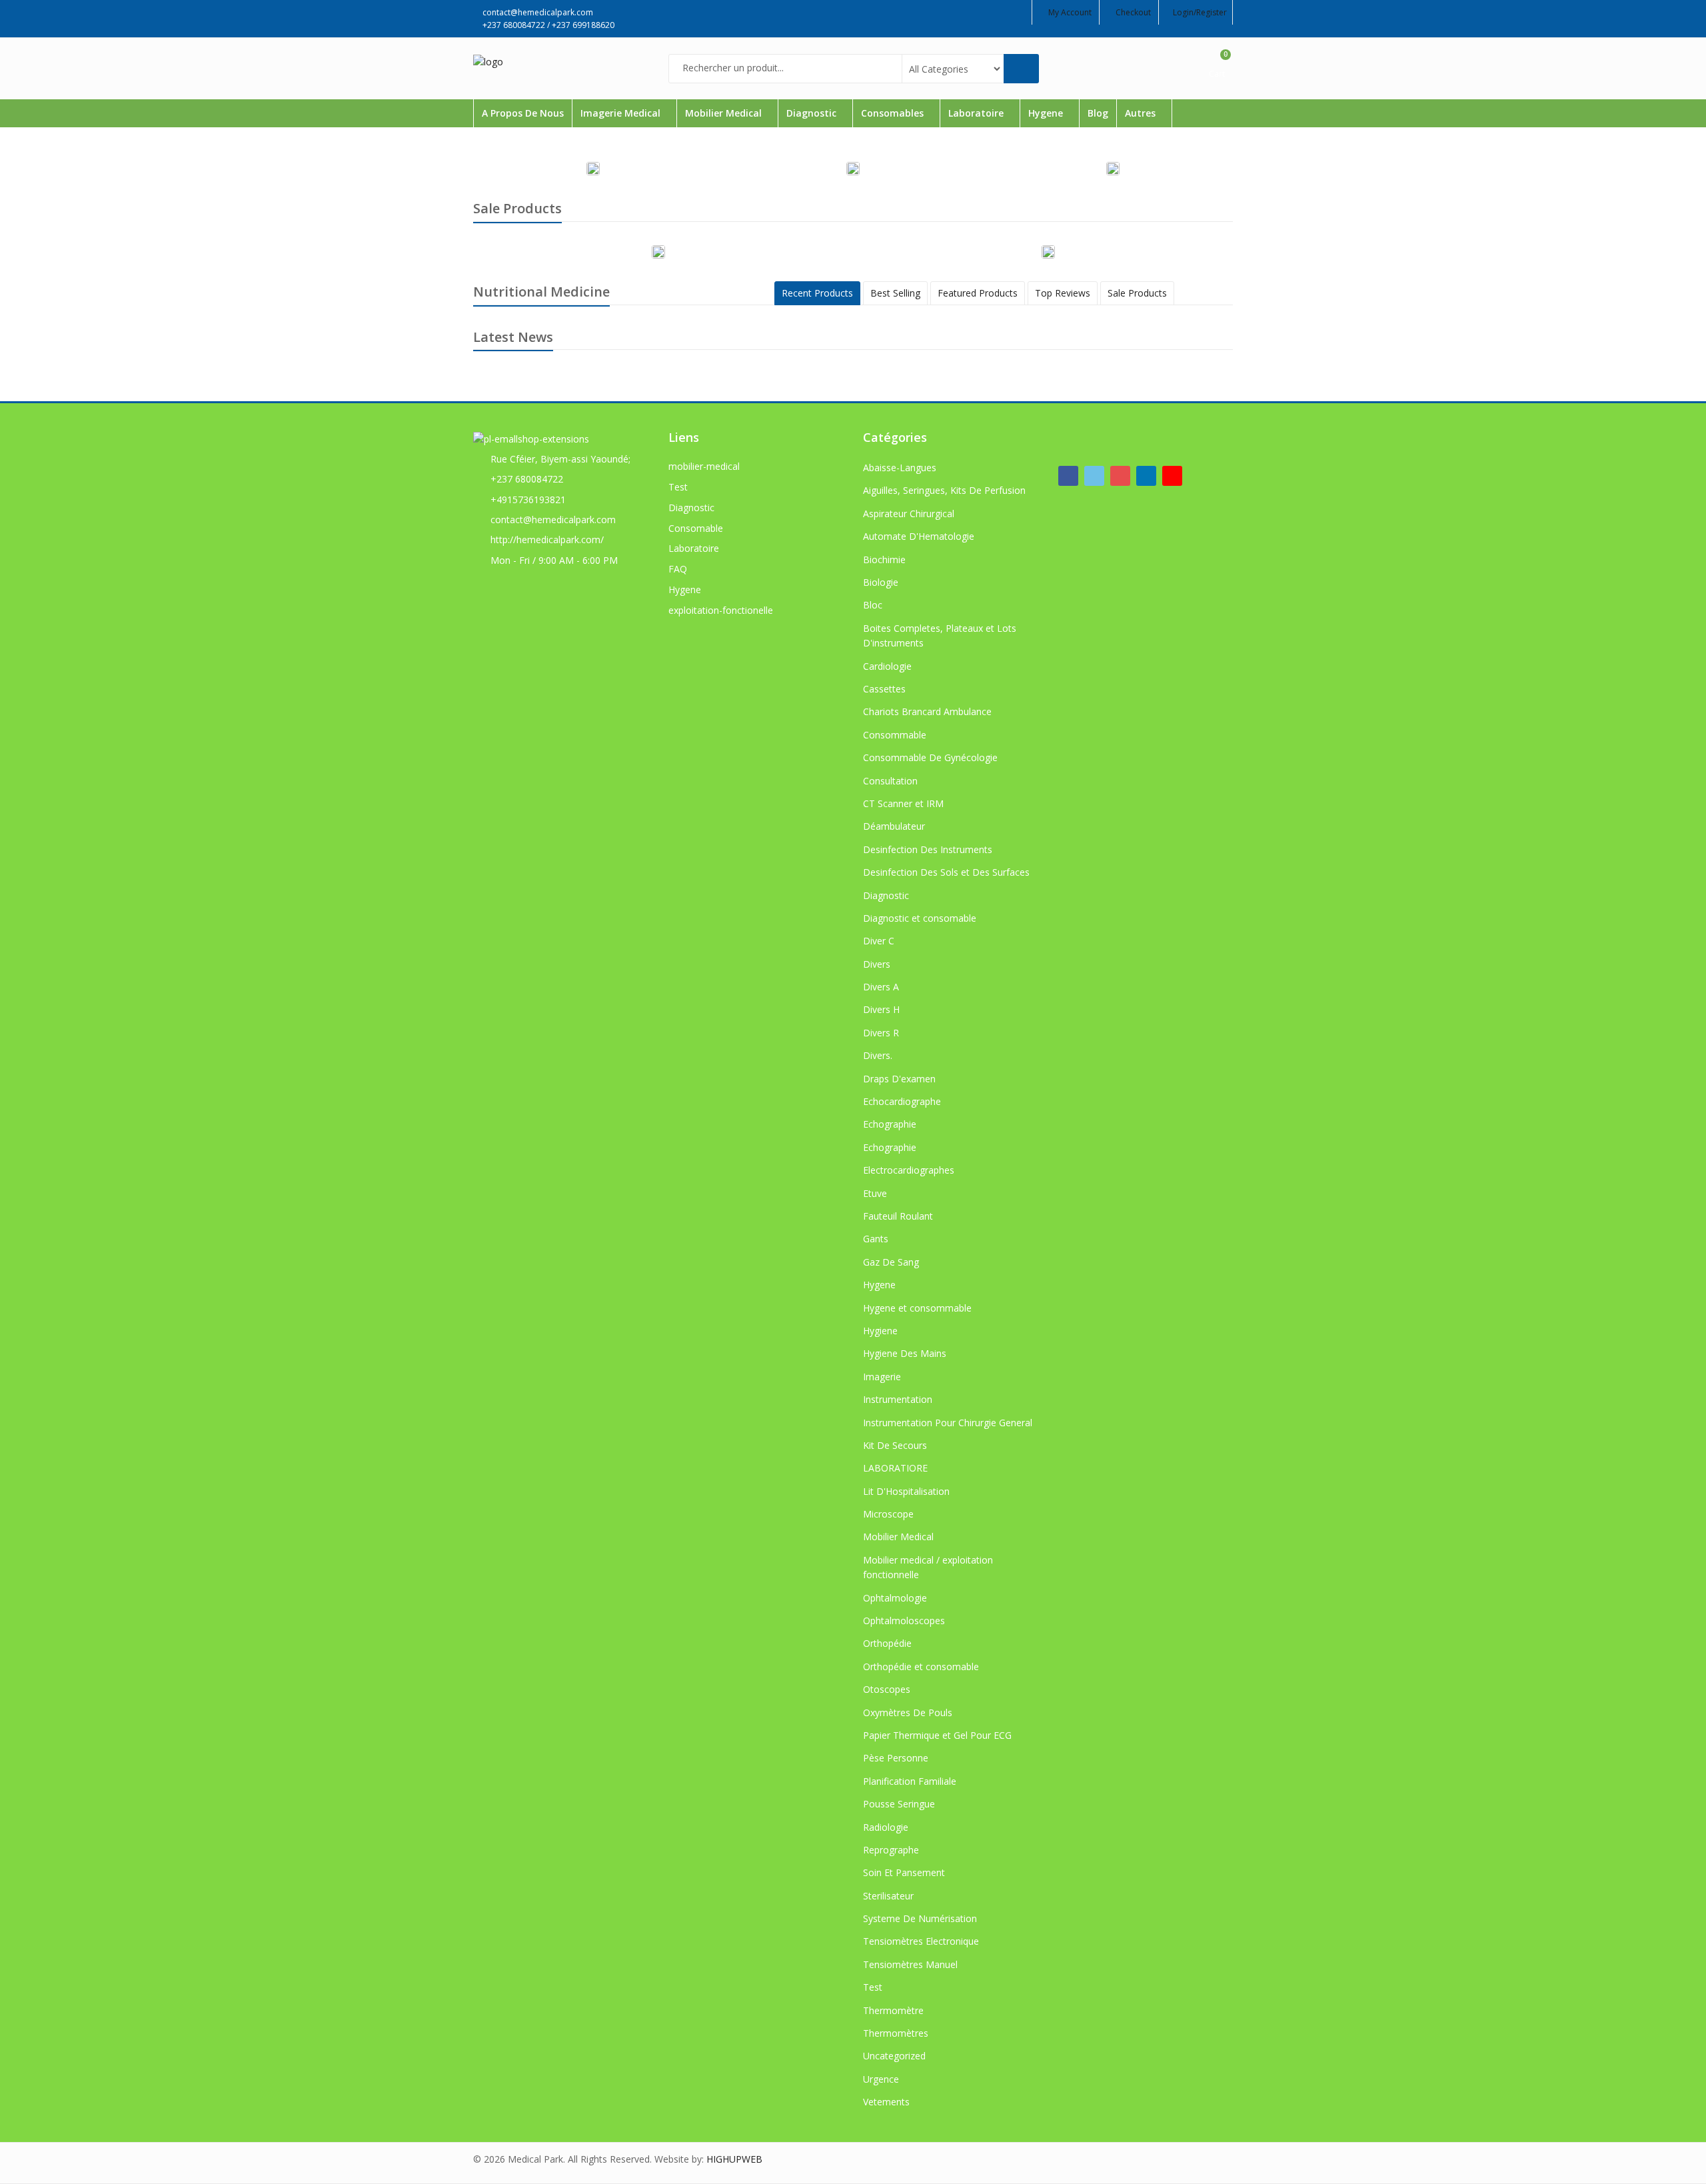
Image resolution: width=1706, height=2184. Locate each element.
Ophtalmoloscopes (904, 1621)
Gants (876, 1239)
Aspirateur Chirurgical (909, 514)
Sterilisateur (888, 1896)
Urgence (881, 2079)
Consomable (696, 528)
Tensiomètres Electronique (921, 1941)
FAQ (678, 569)
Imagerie (882, 1377)
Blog (1098, 113)
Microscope (888, 1514)
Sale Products (1137, 293)
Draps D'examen (899, 1079)
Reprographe (891, 1850)
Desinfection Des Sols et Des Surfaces (946, 872)
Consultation (890, 781)
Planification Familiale (910, 1781)
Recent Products (817, 293)
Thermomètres (896, 2033)
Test (678, 487)
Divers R (881, 1033)
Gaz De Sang (891, 1262)
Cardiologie (887, 666)
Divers (877, 964)
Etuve (875, 1193)
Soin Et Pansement (904, 1872)
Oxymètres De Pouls (908, 1712)
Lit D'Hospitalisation (906, 1491)
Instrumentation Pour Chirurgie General (948, 1423)
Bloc (873, 605)
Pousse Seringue (899, 1804)
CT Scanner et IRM (903, 803)
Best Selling (895, 293)
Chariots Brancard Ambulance (927, 711)
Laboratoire (977, 113)
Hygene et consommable (917, 1308)
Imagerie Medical (622, 113)
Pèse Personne (896, 1758)
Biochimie (884, 559)
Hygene (1047, 113)
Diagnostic (813, 113)
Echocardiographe (902, 1101)
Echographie (890, 1124)
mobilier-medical (704, 466)
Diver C (879, 941)
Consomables (894, 113)
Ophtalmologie (895, 1598)
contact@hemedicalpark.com (553, 520)
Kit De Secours (895, 1445)
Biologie (881, 582)
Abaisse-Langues (900, 468)
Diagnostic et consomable (920, 918)
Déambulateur (894, 826)
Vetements (886, 2102)
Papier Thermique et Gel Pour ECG (937, 1735)
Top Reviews (1063, 293)
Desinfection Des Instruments (928, 849)
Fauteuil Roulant (898, 1216)
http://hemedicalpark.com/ (547, 540)
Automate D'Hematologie (919, 536)
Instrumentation (898, 1399)
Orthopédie (887, 1643)
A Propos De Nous (523, 113)
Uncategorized (894, 2056)
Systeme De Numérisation (920, 1918)
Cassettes (884, 689)
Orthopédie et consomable (921, 1666)
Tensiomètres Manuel (910, 1964)
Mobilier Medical (725, 113)
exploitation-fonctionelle (721, 610)
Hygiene (880, 1331)
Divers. (878, 1055)
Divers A (881, 987)
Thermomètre (893, 2010)
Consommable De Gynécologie (930, 757)
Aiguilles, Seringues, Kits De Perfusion (944, 490)
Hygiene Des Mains (905, 1353)
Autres (1142, 113)
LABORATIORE (895, 1468)
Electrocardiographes (909, 1170)
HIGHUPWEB (734, 2159)
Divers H (881, 1009)
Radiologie (886, 1827)
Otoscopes (887, 1689)
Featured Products (978, 293)
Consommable (895, 735)
